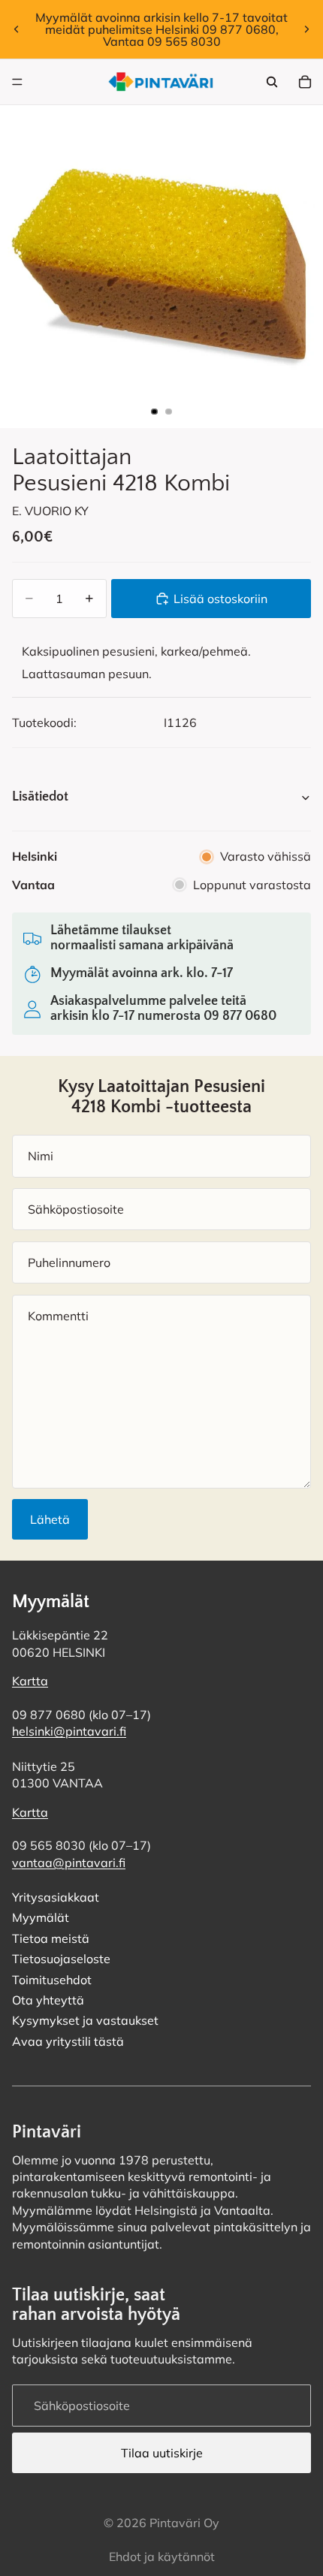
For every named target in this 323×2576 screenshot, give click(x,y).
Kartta (30, 1682)
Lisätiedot (40, 797)
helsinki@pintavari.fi (69, 1732)
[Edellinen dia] (17, 29)
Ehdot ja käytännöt (162, 2556)
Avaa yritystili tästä (68, 2041)
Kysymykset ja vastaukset (85, 2021)
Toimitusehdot (52, 1980)
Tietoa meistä (51, 1938)
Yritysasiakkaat (56, 1897)
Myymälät (41, 1918)
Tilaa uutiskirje (162, 2453)
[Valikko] (17, 82)
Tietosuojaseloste (61, 1959)
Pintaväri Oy (184, 2523)
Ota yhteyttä (48, 2000)
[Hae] (272, 82)
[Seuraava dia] (306, 29)
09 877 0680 (240, 1016)
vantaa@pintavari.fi (69, 1863)
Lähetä (50, 1519)
